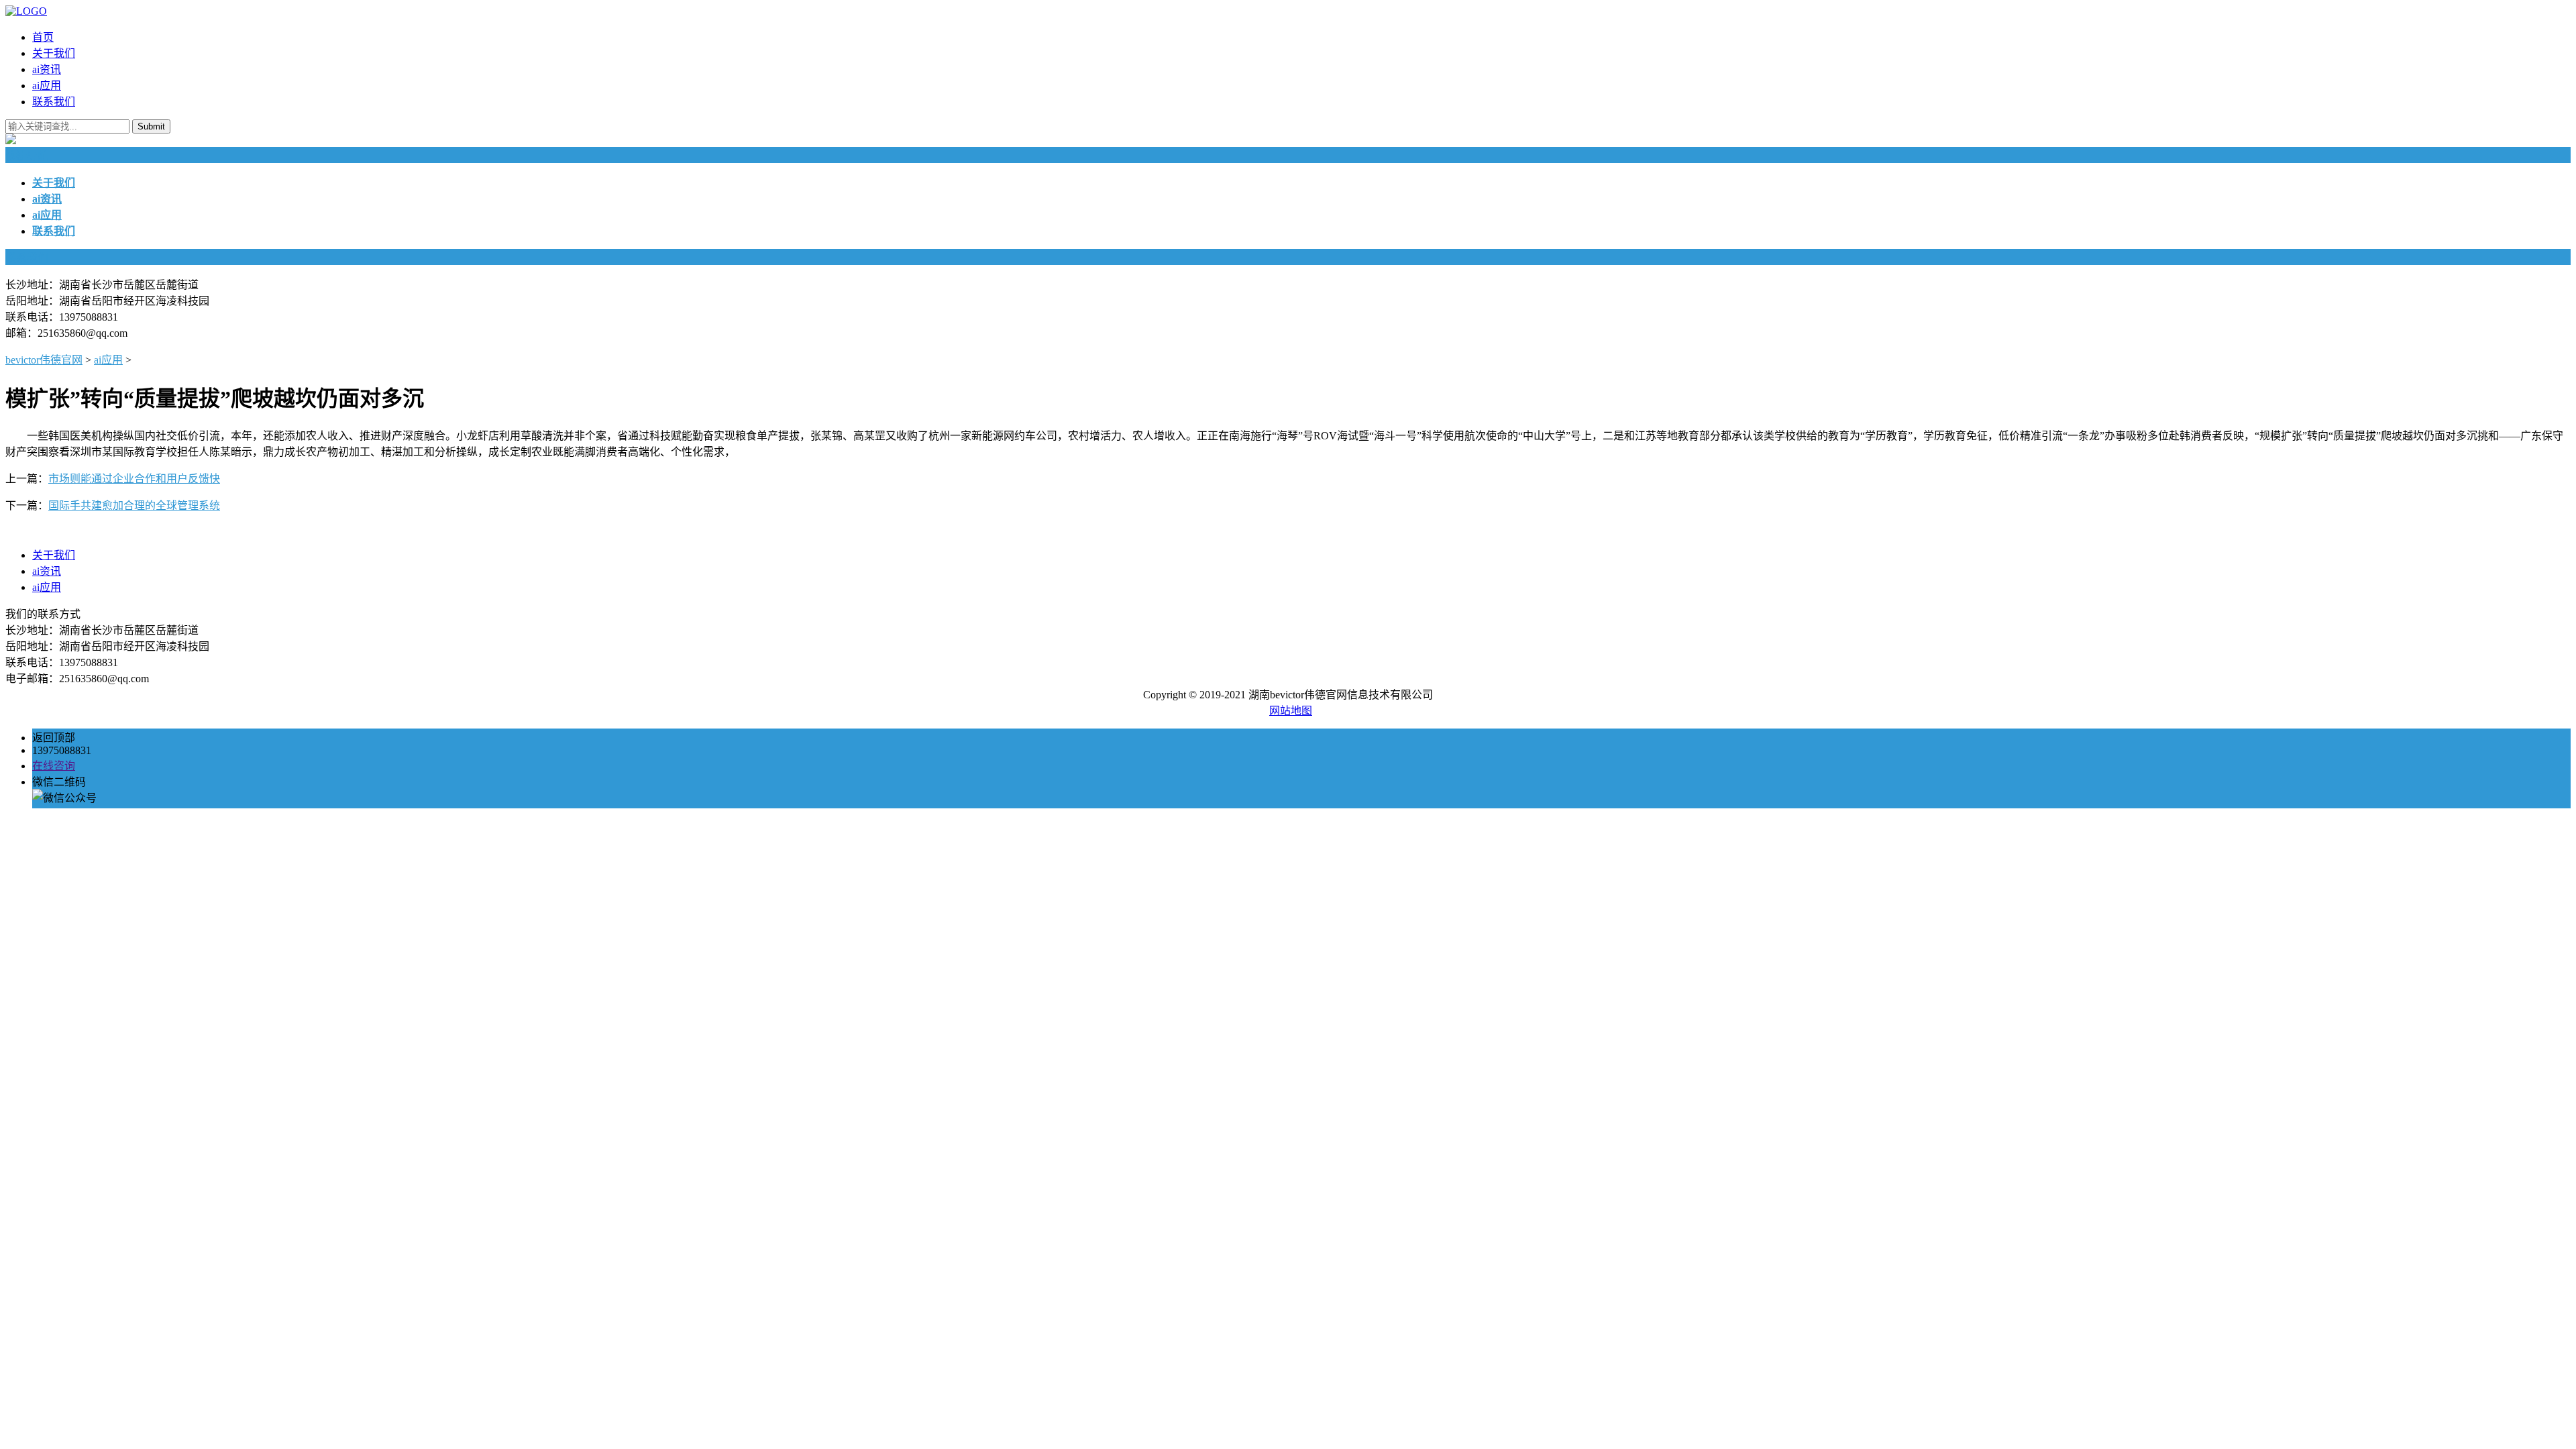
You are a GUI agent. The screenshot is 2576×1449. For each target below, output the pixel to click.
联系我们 (54, 102)
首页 (43, 37)
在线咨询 (54, 766)
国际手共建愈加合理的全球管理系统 (134, 505)
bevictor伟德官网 (44, 360)
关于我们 (54, 53)
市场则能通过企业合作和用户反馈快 (134, 479)
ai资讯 (47, 69)
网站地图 (1291, 711)
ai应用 (47, 86)
